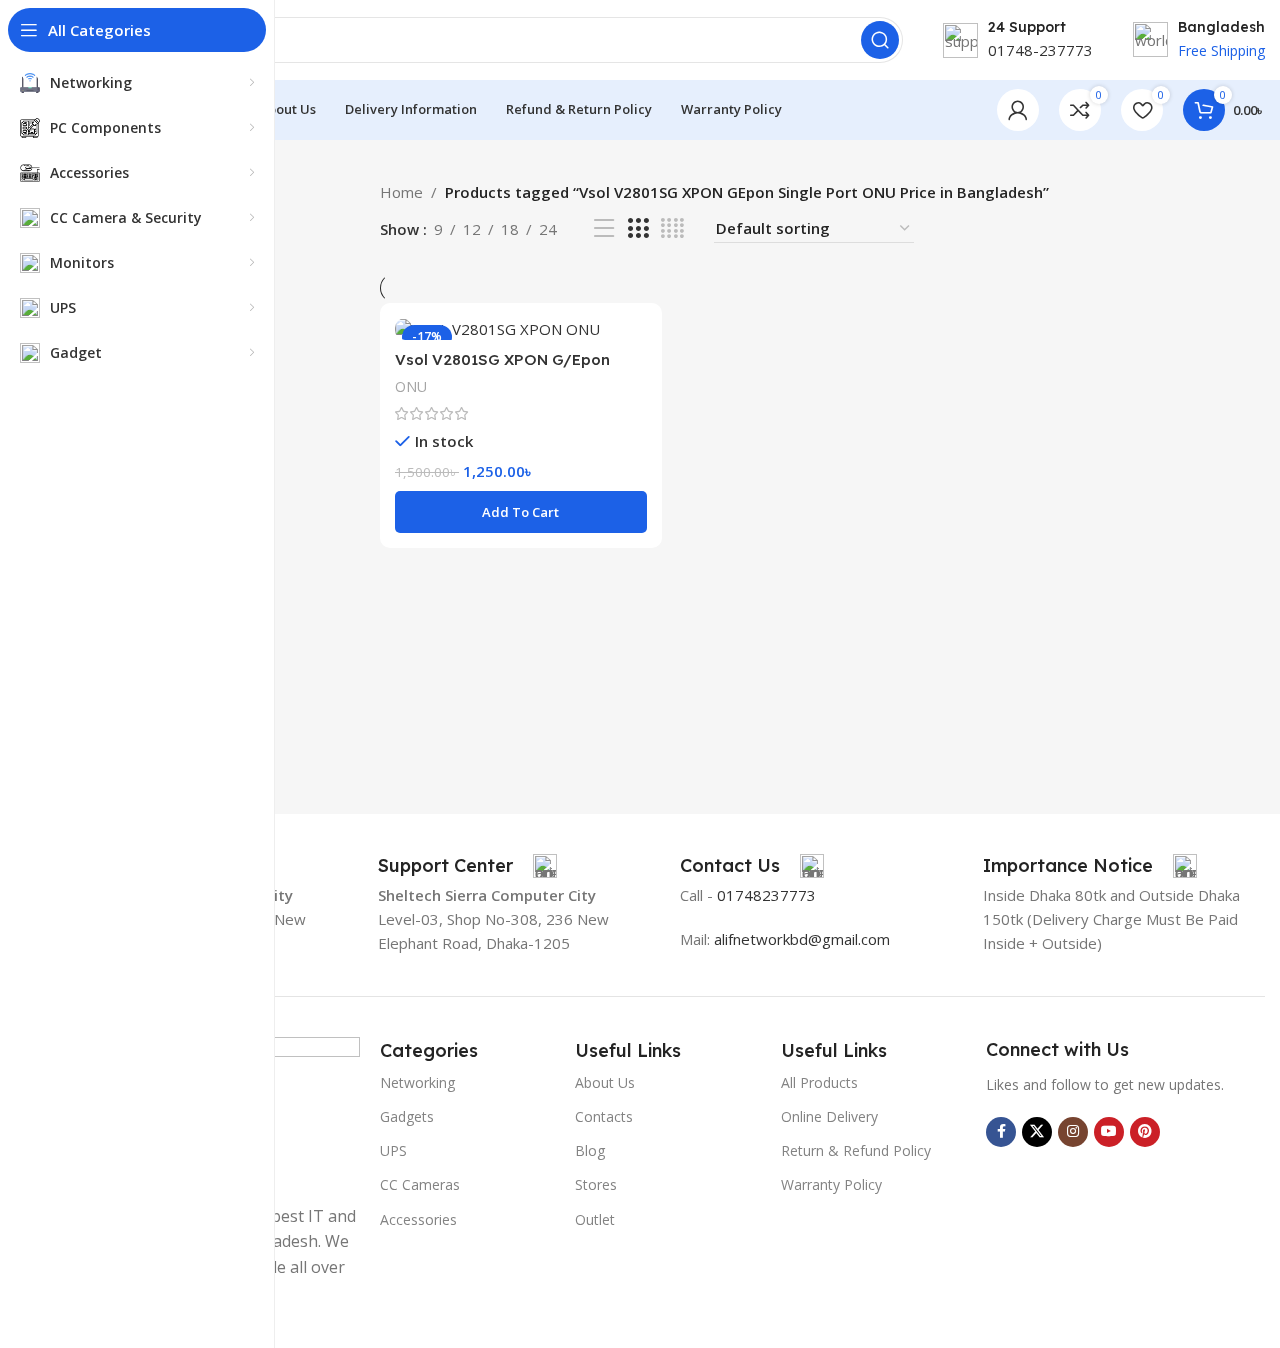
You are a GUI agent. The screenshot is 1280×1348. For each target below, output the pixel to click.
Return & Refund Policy (856, 1150)
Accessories (418, 1219)
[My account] (1018, 110)
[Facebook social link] (1001, 1132)
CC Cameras (420, 1184)
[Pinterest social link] (1145, 1132)
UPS (393, 1150)
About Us (605, 1082)
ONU (411, 386)
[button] (521, 512)
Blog (590, 1150)
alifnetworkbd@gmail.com (802, 939)
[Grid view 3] (638, 228)
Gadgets (407, 1116)
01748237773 (766, 895)
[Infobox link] (467, 866)
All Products (819, 1082)
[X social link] (1037, 1132)
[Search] (880, 40)
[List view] (604, 228)
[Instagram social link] (1073, 1132)
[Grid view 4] (672, 228)
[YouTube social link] (1109, 1132)
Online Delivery (829, 1116)
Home (401, 192)
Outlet (595, 1219)
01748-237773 (1040, 50)
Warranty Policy (831, 1184)
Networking (417, 1082)
